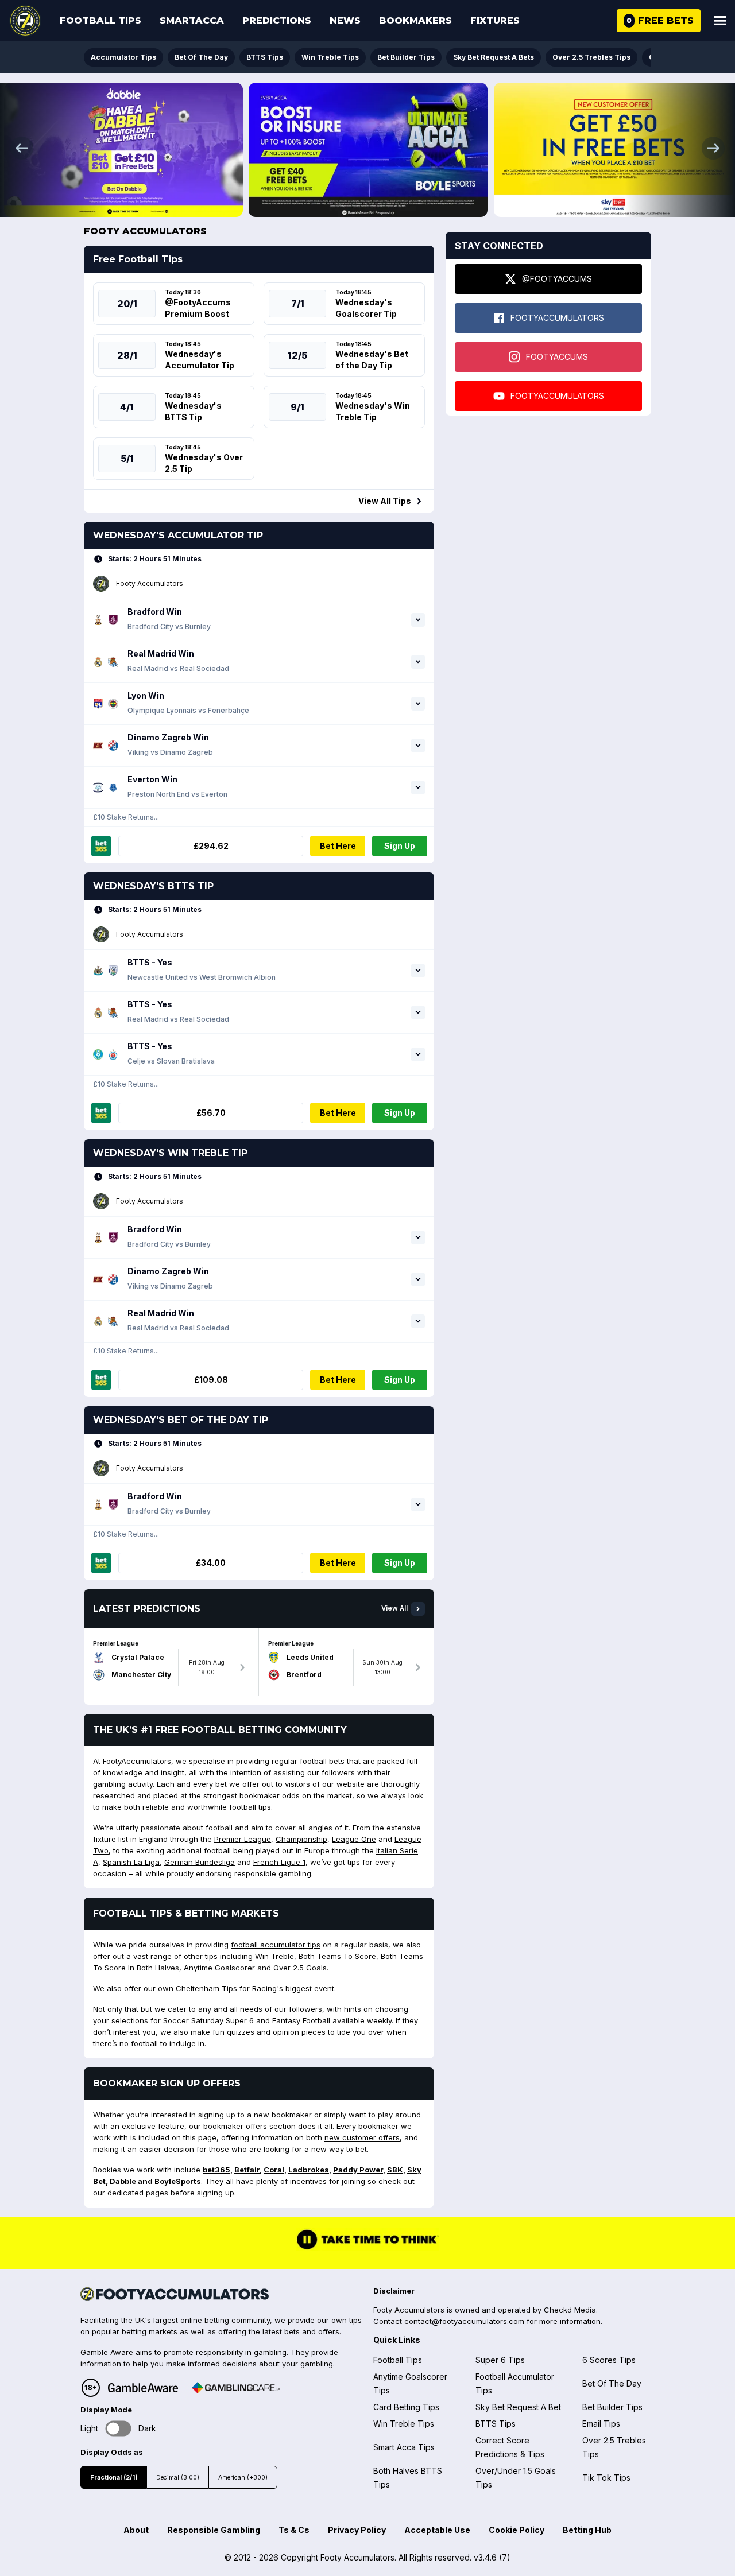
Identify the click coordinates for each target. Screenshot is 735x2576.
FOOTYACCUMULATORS (557, 318)
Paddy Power (358, 2170)
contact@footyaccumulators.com (464, 2321)
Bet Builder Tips (406, 57)
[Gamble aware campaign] (143, 2388)
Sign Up (400, 846)
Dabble (123, 2181)
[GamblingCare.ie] (236, 2388)
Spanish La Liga (131, 1862)
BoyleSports (178, 2181)
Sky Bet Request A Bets (494, 57)
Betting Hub (587, 2530)
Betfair (247, 2170)
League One (354, 1839)
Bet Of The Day (201, 57)
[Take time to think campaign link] (367, 2248)
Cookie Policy (517, 2530)
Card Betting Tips (406, 2407)
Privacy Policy (357, 2530)
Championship (301, 1839)
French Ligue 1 (279, 1862)
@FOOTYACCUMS (557, 279)
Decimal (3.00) (178, 2478)
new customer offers (362, 2137)
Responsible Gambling (214, 2530)
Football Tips (100, 20)
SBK (395, 2170)
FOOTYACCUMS (557, 357)
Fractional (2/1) (114, 2478)
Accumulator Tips (123, 57)
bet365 (216, 2170)
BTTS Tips (265, 57)
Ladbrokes (309, 2170)
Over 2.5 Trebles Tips (591, 57)
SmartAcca (192, 20)
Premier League (243, 1839)
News (345, 20)
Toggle (119, 2428)
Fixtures (495, 20)
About (136, 2530)
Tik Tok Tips (606, 2478)
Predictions (277, 20)
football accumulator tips (276, 1945)
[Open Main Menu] (720, 21)
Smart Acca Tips (404, 2447)
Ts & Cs (294, 2530)
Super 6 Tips (500, 2360)
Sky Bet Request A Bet (518, 2407)
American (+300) (243, 2478)
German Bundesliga (200, 1862)
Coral (274, 2170)
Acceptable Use (437, 2530)
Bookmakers (415, 20)
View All (394, 1608)
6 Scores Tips (609, 2360)
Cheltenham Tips (206, 1988)
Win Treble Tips (330, 57)
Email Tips (601, 2424)
